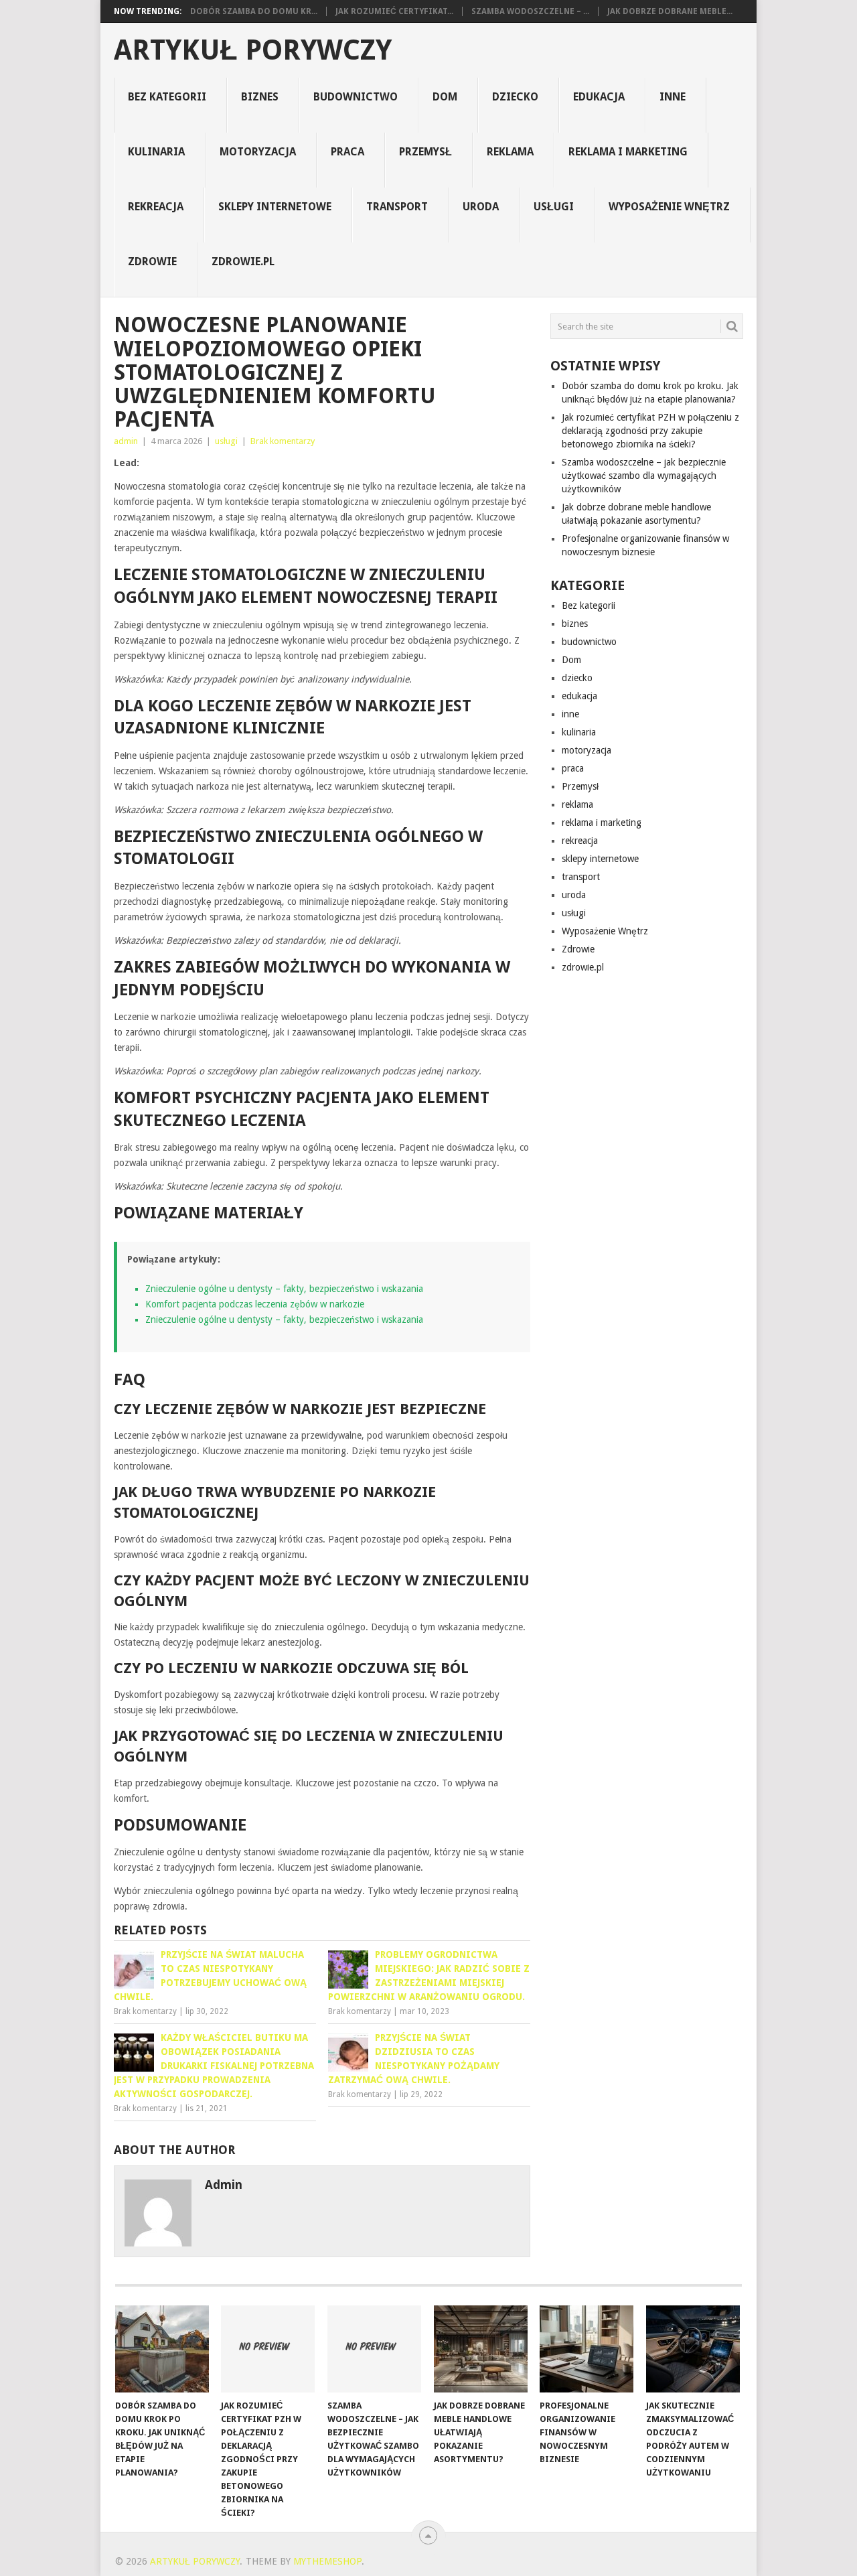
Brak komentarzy (283, 441)
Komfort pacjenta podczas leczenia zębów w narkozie (255, 1304)
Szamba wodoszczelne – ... (530, 11)
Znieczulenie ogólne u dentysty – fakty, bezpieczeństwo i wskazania (284, 1289)
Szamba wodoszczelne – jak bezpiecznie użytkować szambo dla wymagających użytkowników (644, 476)
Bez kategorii (167, 97)
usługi (554, 207)
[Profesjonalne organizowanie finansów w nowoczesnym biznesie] (587, 2349)
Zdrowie (152, 262)
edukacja (599, 97)
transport (397, 207)
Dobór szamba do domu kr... (254, 11)
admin (126, 441)
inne (673, 97)
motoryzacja (258, 152)
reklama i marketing (628, 152)
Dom (445, 97)
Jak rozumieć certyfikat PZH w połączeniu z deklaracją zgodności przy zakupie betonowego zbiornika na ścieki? (650, 431)
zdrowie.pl (243, 262)
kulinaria (156, 152)
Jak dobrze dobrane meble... (670, 11)
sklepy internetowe (275, 207)
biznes (260, 97)
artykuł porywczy (253, 50)
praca (347, 152)
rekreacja (156, 207)
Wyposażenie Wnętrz (669, 207)
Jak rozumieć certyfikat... (394, 11)
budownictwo (356, 97)
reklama (510, 152)
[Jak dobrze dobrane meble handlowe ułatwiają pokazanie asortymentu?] (481, 2349)
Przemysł (425, 152)
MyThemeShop (327, 2561)
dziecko (515, 97)
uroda (481, 207)
